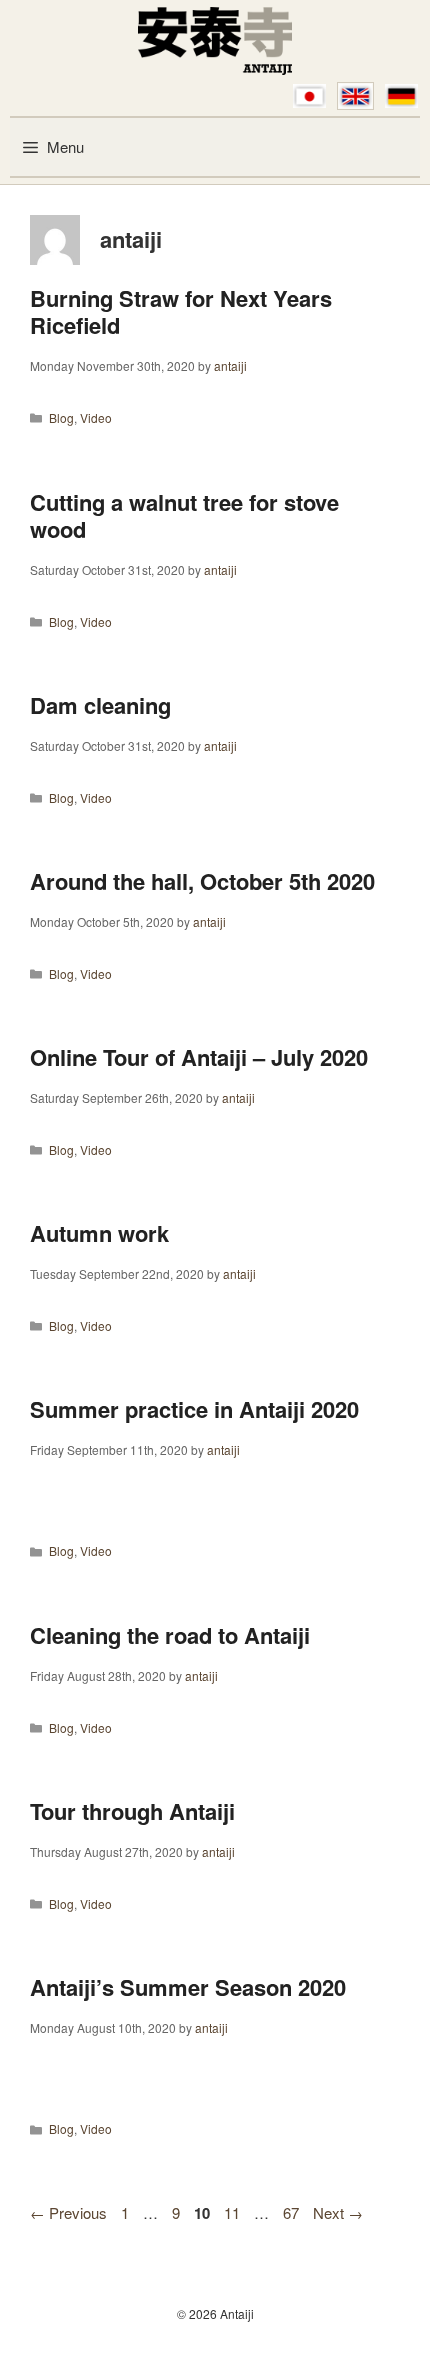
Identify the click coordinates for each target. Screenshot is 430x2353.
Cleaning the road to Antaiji (170, 1635)
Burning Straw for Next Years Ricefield (181, 312)
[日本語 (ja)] (309, 96)
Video (96, 417)
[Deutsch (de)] (401, 96)
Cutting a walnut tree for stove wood (184, 516)
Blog (61, 417)
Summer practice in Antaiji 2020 (194, 1409)
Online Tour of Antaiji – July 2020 (199, 1057)
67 (293, 2212)
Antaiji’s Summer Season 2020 (188, 1987)
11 (234, 2212)
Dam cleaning (100, 705)
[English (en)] (355, 96)
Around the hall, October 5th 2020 (202, 881)
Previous (68, 2212)
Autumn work (99, 1233)
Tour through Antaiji (132, 1811)
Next (338, 2212)
